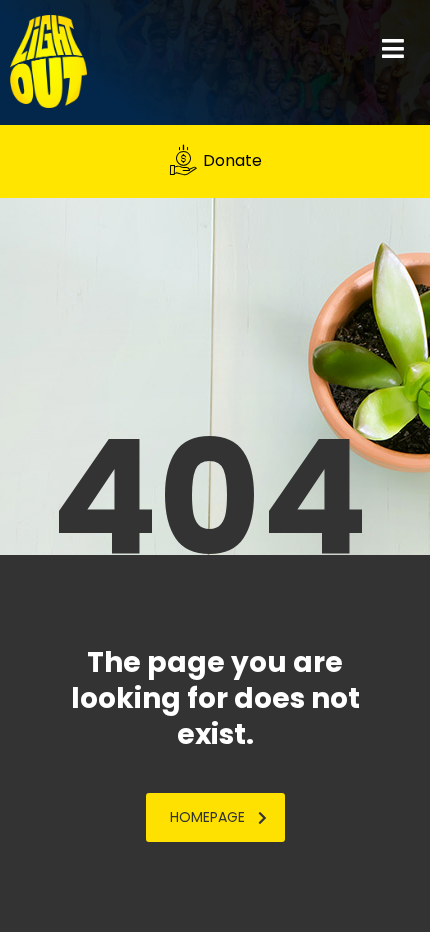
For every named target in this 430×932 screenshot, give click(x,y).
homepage (207, 817)
